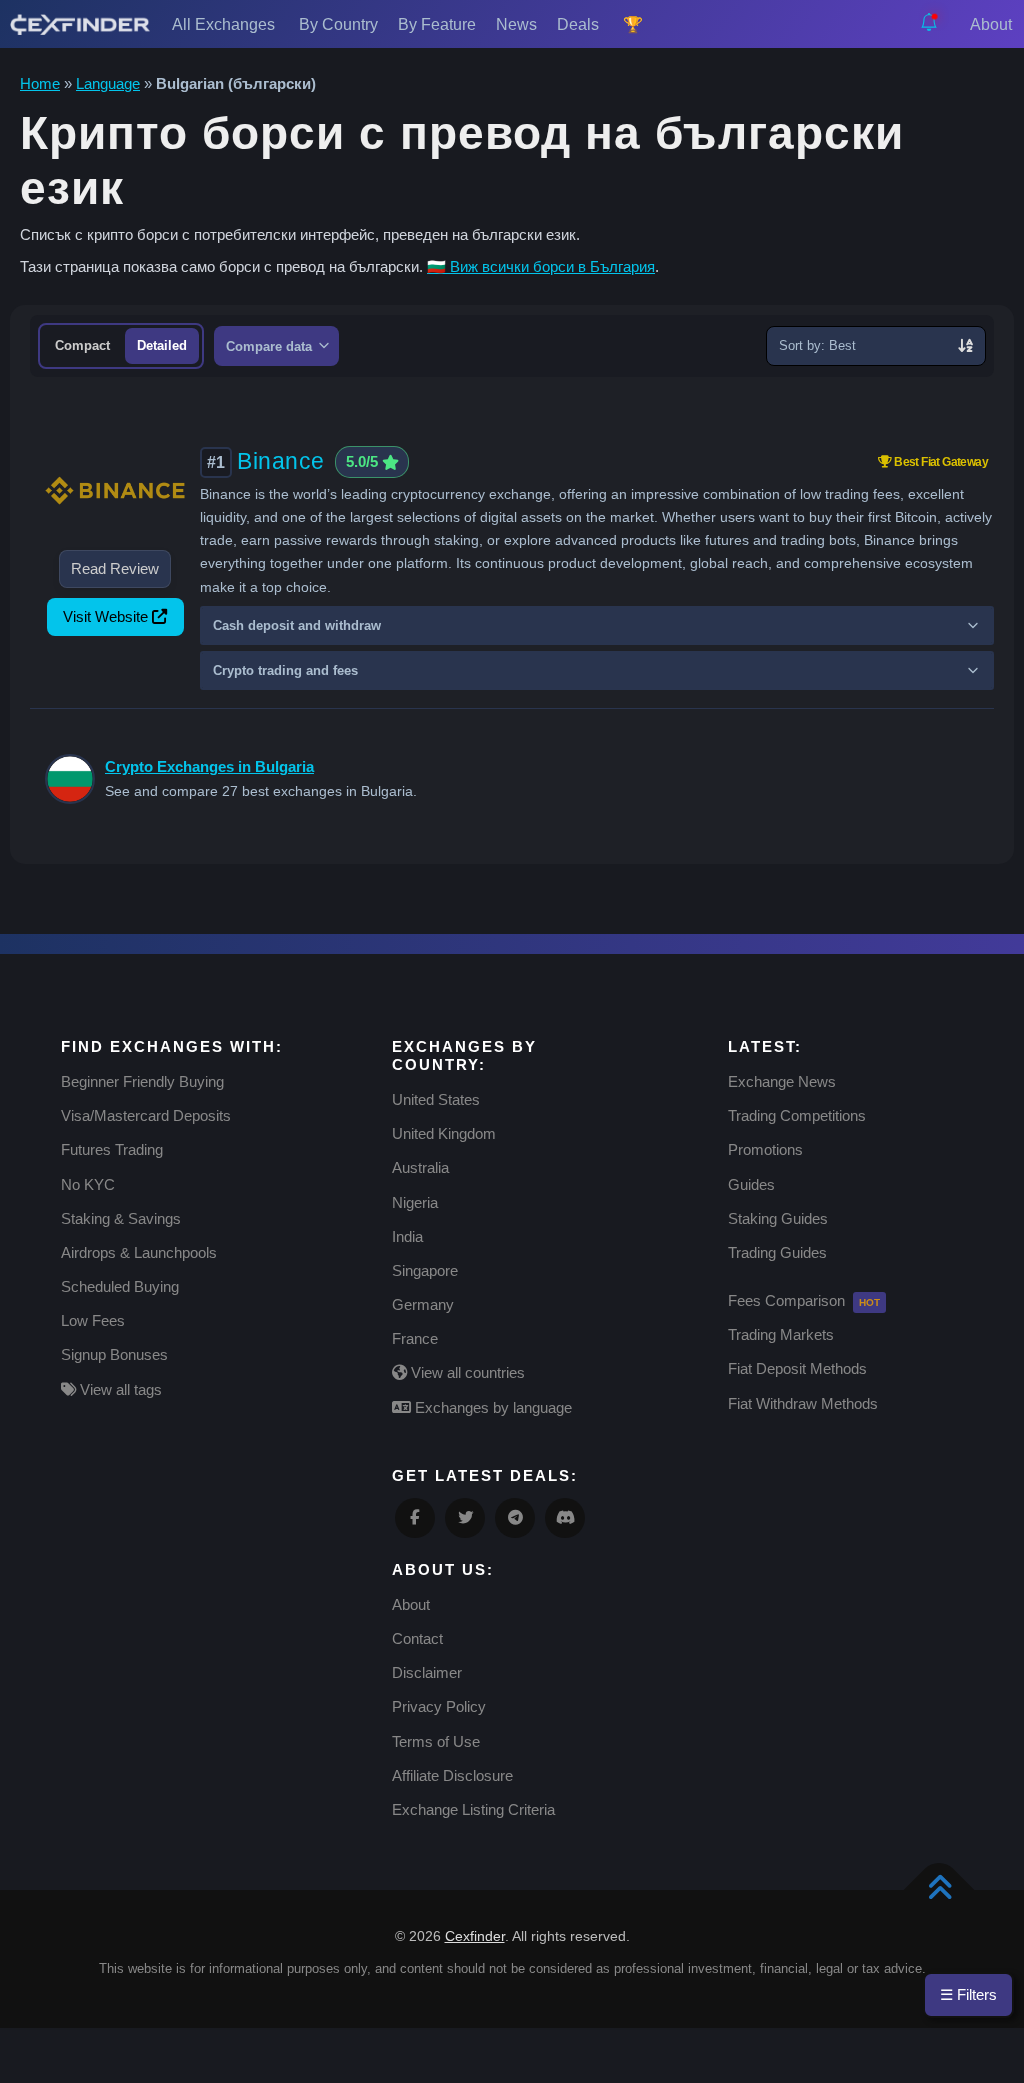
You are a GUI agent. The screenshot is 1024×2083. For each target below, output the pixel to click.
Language (108, 83)
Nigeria (415, 1202)
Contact (417, 1638)
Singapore (425, 1270)
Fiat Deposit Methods (797, 1368)
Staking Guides (778, 1218)
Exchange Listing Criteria (473, 1809)
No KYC (88, 1184)
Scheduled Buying (120, 1286)
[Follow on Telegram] (515, 1518)
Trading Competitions (797, 1115)
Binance (281, 461)
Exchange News (782, 1081)
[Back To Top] (939, 1890)
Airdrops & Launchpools (139, 1252)
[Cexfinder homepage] (80, 24)
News (516, 24)
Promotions (765, 1149)
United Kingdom (444, 1133)
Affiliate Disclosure (452, 1775)
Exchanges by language (491, 1407)
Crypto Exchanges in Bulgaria (209, 766)
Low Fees (93, 1320)
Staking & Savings (121, 1218)
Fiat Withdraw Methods (803, 1403)
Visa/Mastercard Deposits (146, 1115)
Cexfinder (475, 1936)
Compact (82, 345)
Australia (420, 1167)
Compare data (271, 346)
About (993, 24)
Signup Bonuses (114, 1354)
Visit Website (105, 616)
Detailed (162, 345)
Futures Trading (112, 1149)
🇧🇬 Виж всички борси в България (541, 266)
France (415, 1338)
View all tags (119, 1389)
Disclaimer (427, 1672)
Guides (751, 1184)
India (407, 1236)
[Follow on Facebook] (415, 1518)
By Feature (437, 24)
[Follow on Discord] (565, 1518)
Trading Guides (777, 1252)
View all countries (466, 1372)
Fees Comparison (786, 1300)
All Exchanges (225, 24)
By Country (338, 24)
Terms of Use (436, 1741)
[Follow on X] (465, 1518)
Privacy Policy (439, 1706)
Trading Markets (781, 1334)
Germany (423, 1304)
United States (436, 1099)
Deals (580, 24)
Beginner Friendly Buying (142, 1081)
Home (40, 83)
